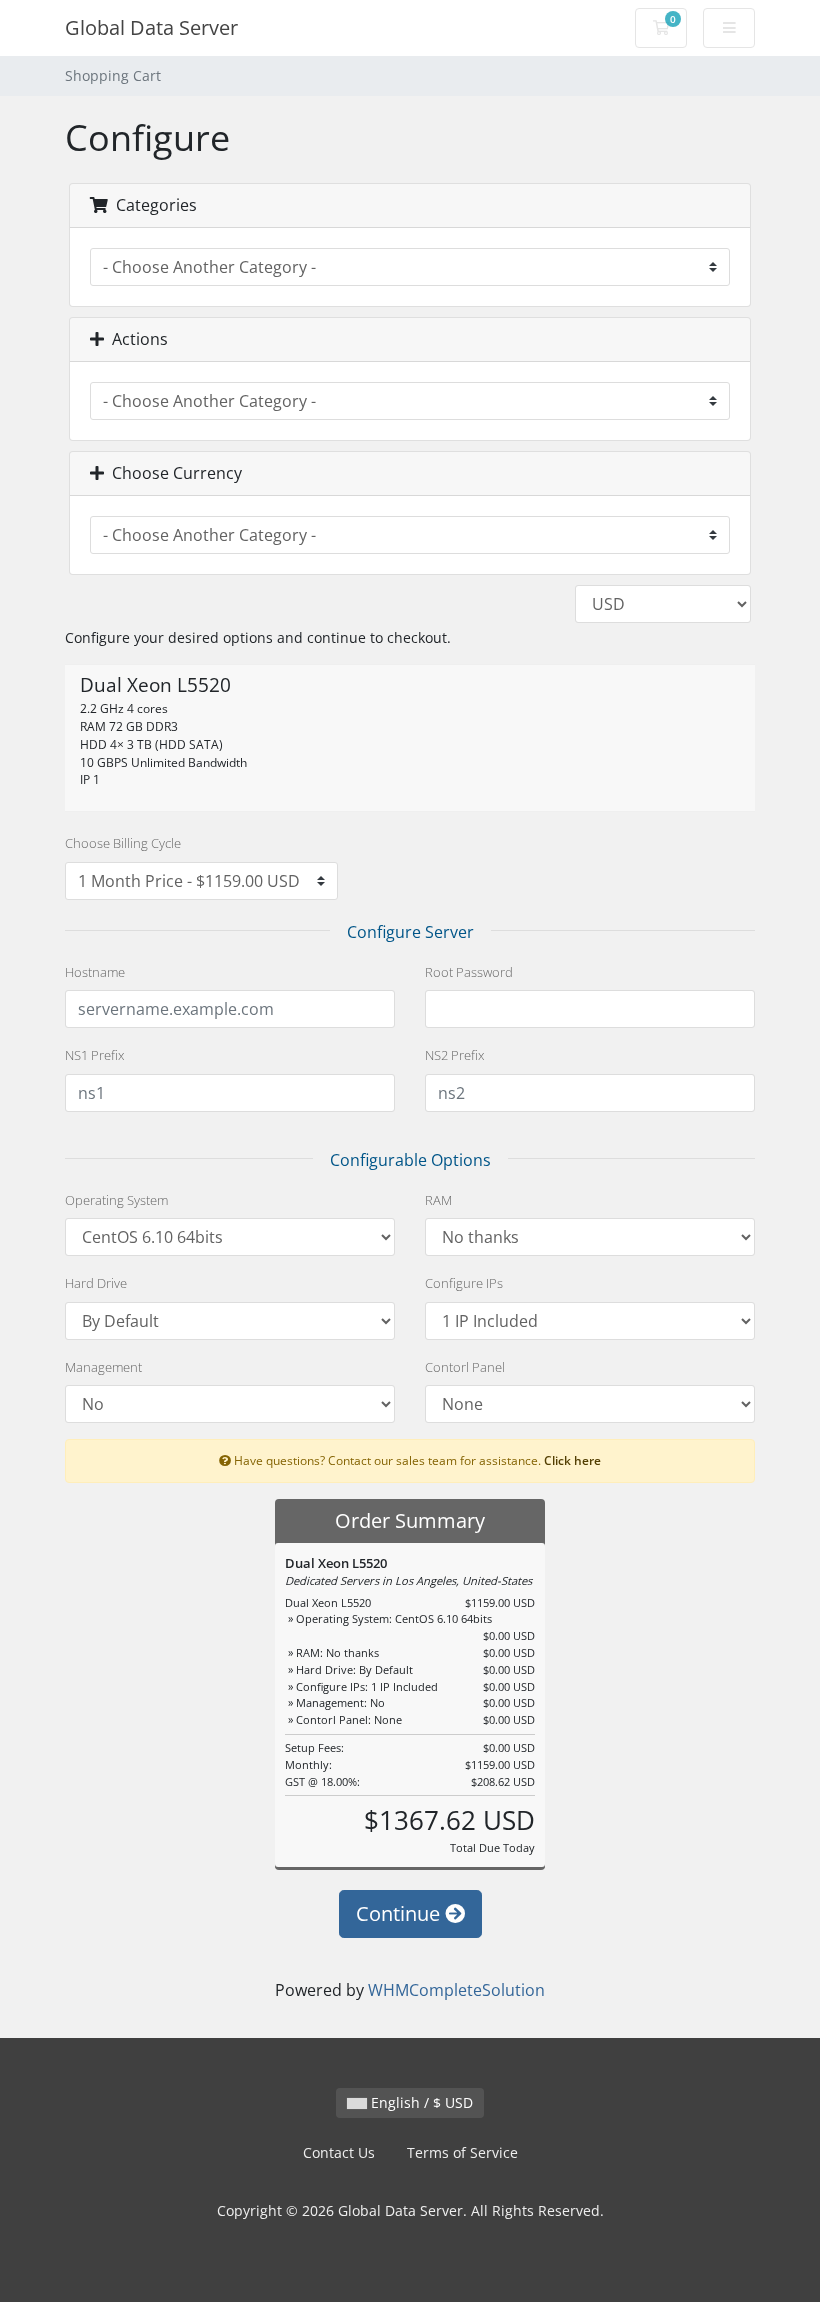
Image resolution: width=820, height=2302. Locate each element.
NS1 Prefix (94, 1055)
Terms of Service (462, 2152)
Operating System (116, 1200)
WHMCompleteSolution (456, 1990)
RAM (438, 1200)
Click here (572, 1460)
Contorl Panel (465, 1367)
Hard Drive (96, 1283)
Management (103, 1367)
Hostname (95, 972)
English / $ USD (420, 2102)
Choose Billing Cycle (123, 843)
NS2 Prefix (454, 1055)
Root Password (469, 972)
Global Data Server (151, 27)
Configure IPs (464, 1283)
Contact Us (339, 2152)
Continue (400, 1913)
